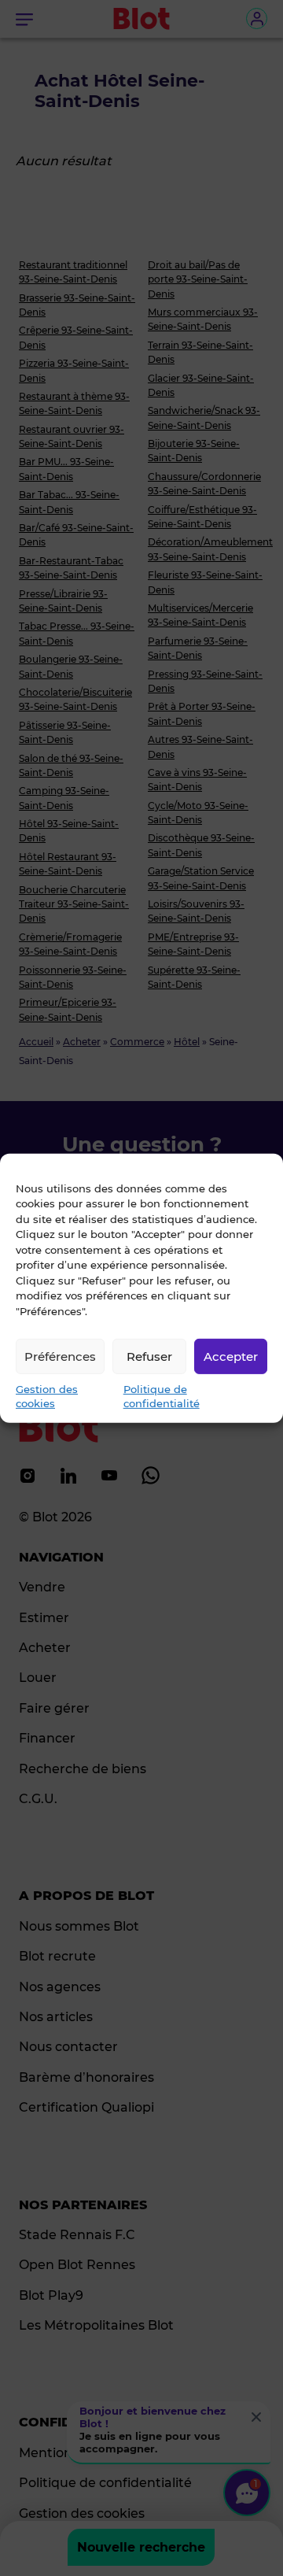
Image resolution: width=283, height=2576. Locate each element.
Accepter (231, 1356)
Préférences (60, 1356)
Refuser (149, 1356)
